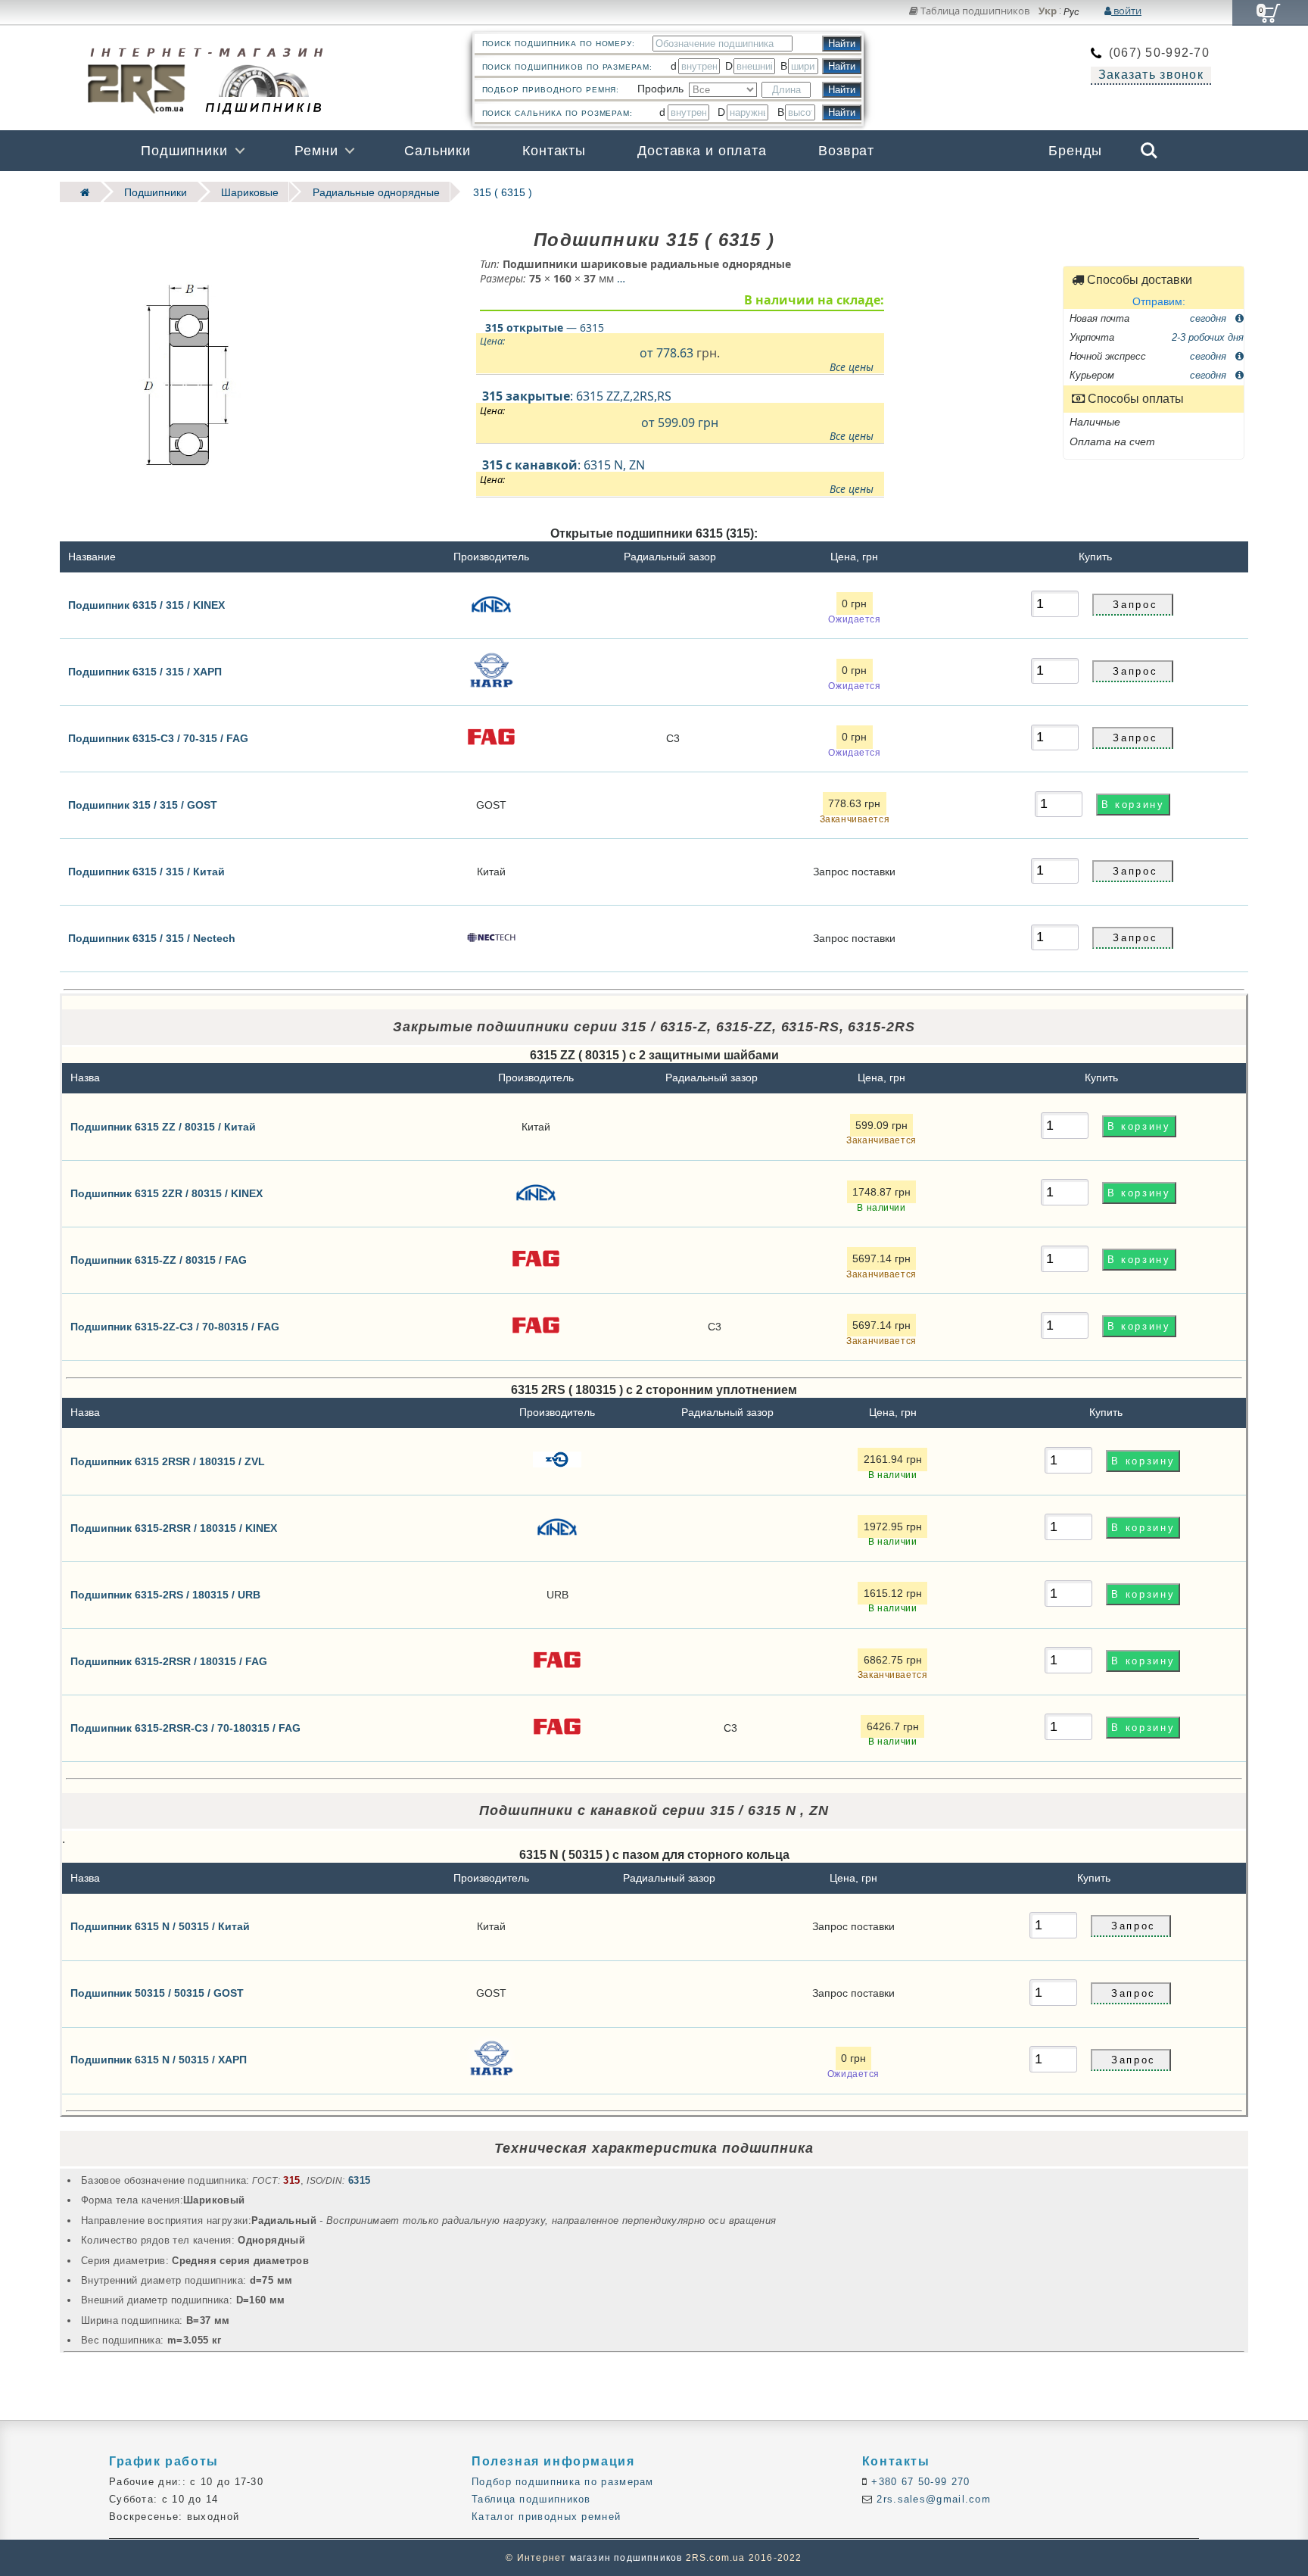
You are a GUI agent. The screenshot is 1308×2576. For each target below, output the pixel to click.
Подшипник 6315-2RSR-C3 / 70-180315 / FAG (185, 1727)
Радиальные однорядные (376, 192)
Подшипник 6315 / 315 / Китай (146, 872)
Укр (1048, 11)
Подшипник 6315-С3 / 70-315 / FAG (158, 738)
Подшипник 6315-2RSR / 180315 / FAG (169, 1661)
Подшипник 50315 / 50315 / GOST (157, 1993)
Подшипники (184, 151)
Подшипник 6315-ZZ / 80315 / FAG (159, 1259)
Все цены (852, 366)
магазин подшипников (626, 2558)
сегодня (1210, 318)
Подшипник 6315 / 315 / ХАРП (145, 672)
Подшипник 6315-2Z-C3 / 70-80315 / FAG (175, 1326)
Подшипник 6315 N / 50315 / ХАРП (159, 2060)
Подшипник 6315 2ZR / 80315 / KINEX (167, 1193)
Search (1149, 140)
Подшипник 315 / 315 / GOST (143, 805)
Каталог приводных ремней (546, 2517)
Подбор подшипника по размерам (563, 2482)
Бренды (1075, 151)
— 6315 (545, 327)
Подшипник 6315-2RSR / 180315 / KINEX (174, 1527)
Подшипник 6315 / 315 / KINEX (146, 605)
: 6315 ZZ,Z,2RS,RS (677, 415)
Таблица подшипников (974, 11)
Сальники (438, 151)
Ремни (316, 151)
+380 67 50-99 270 (919, 2482)
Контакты (554, 151)
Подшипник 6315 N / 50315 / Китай (160, 1926)
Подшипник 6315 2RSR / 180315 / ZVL (168, 1461)
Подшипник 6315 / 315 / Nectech (152, 938)
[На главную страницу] (80, 192)
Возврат (846, 151)
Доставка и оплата (702, 151)
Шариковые (250, 192)
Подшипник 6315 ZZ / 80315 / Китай (163, 1126)
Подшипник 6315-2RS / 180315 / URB (165, 1594)
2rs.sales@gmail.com (932, 2499)
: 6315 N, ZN (677, 476)
